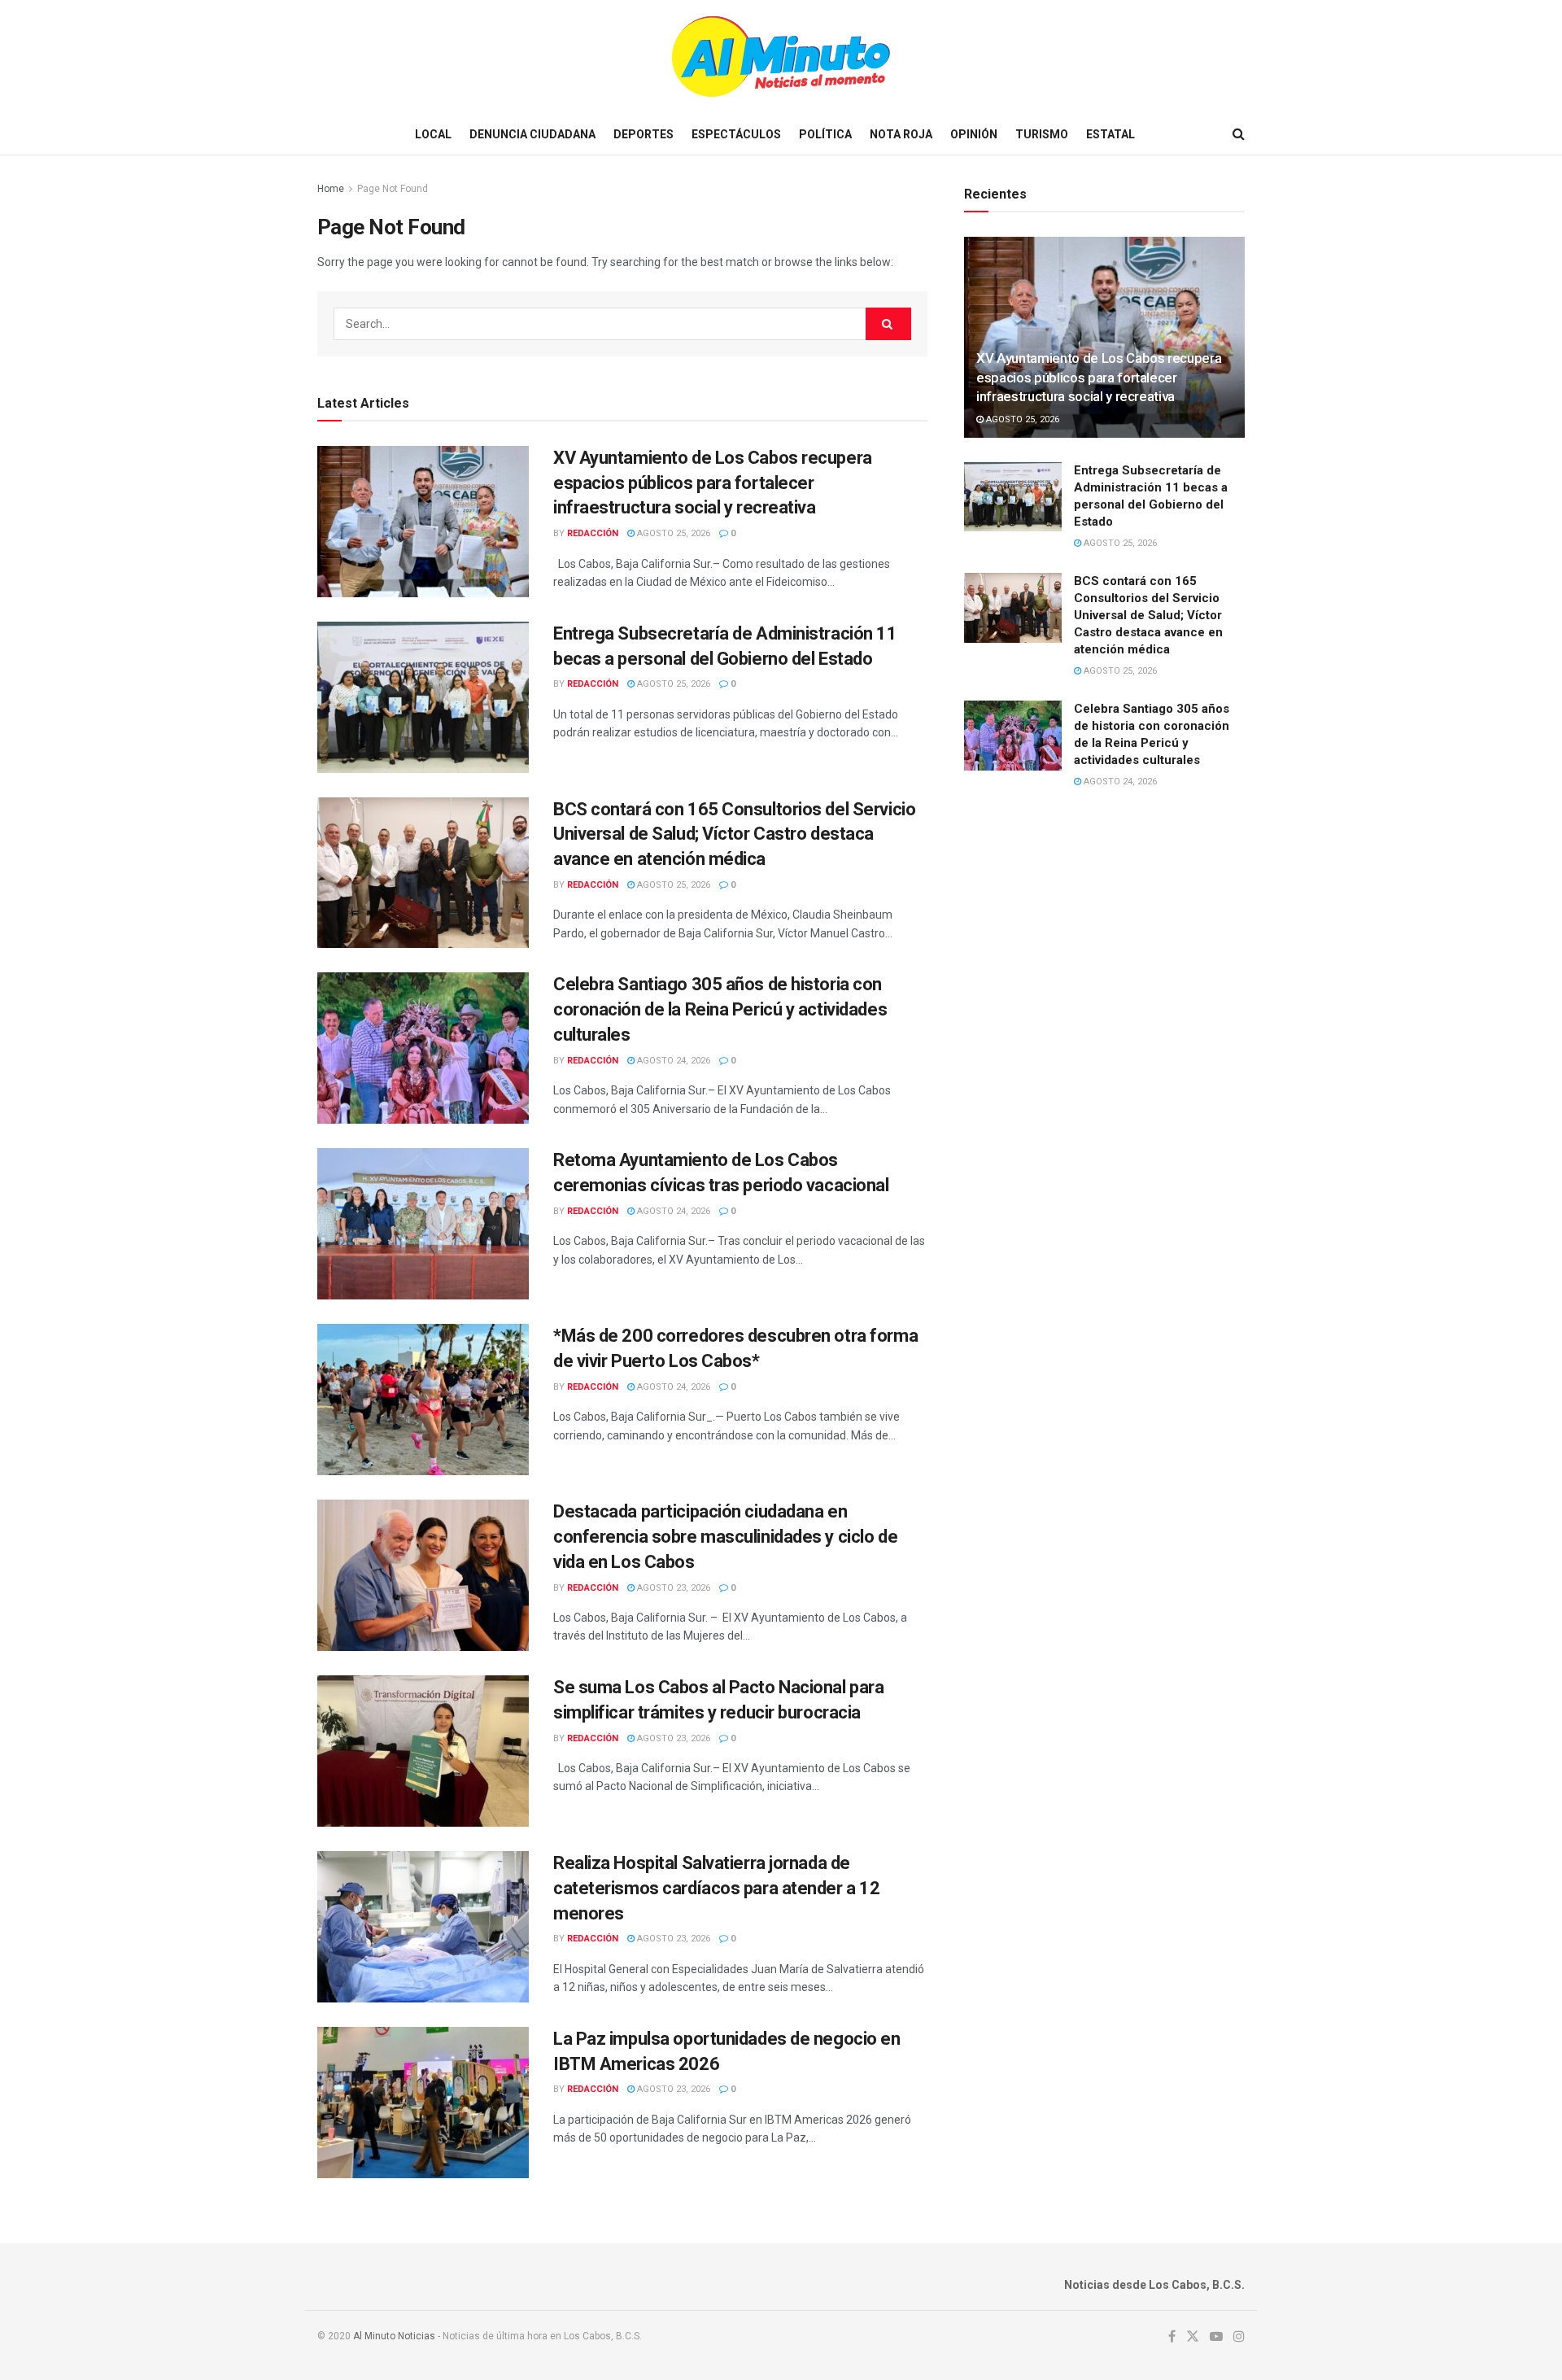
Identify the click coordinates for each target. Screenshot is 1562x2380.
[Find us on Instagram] (1239, 2337)
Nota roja (901, 134)
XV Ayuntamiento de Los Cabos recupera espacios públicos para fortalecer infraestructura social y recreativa (713, 483)
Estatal (1110, 134)
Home (331, 189)
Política (825, 134)
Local (433, 134)
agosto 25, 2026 (672, 533)
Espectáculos (736, 134)
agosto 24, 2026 (672, 1061)
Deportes (644, 134)
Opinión (974, 134)
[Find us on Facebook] (1172, 2337)
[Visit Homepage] (781, 57)
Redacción (593, 533)
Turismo (1042, 134)
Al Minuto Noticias (394, 2336)
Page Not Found (393, 189)
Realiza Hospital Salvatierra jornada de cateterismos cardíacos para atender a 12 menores (716, 1888)
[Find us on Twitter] (1193, 2337)
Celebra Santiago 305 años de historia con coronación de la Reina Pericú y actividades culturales (720, 1009)
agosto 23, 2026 (672, 1588)
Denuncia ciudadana (532, 134)
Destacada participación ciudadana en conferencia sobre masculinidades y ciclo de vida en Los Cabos (725, 1537)
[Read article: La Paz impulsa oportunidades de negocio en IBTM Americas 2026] (423, 2103)
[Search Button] (1239, 134)
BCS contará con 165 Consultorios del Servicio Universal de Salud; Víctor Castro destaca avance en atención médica (734, 834)
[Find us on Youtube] (1216, 2337)
